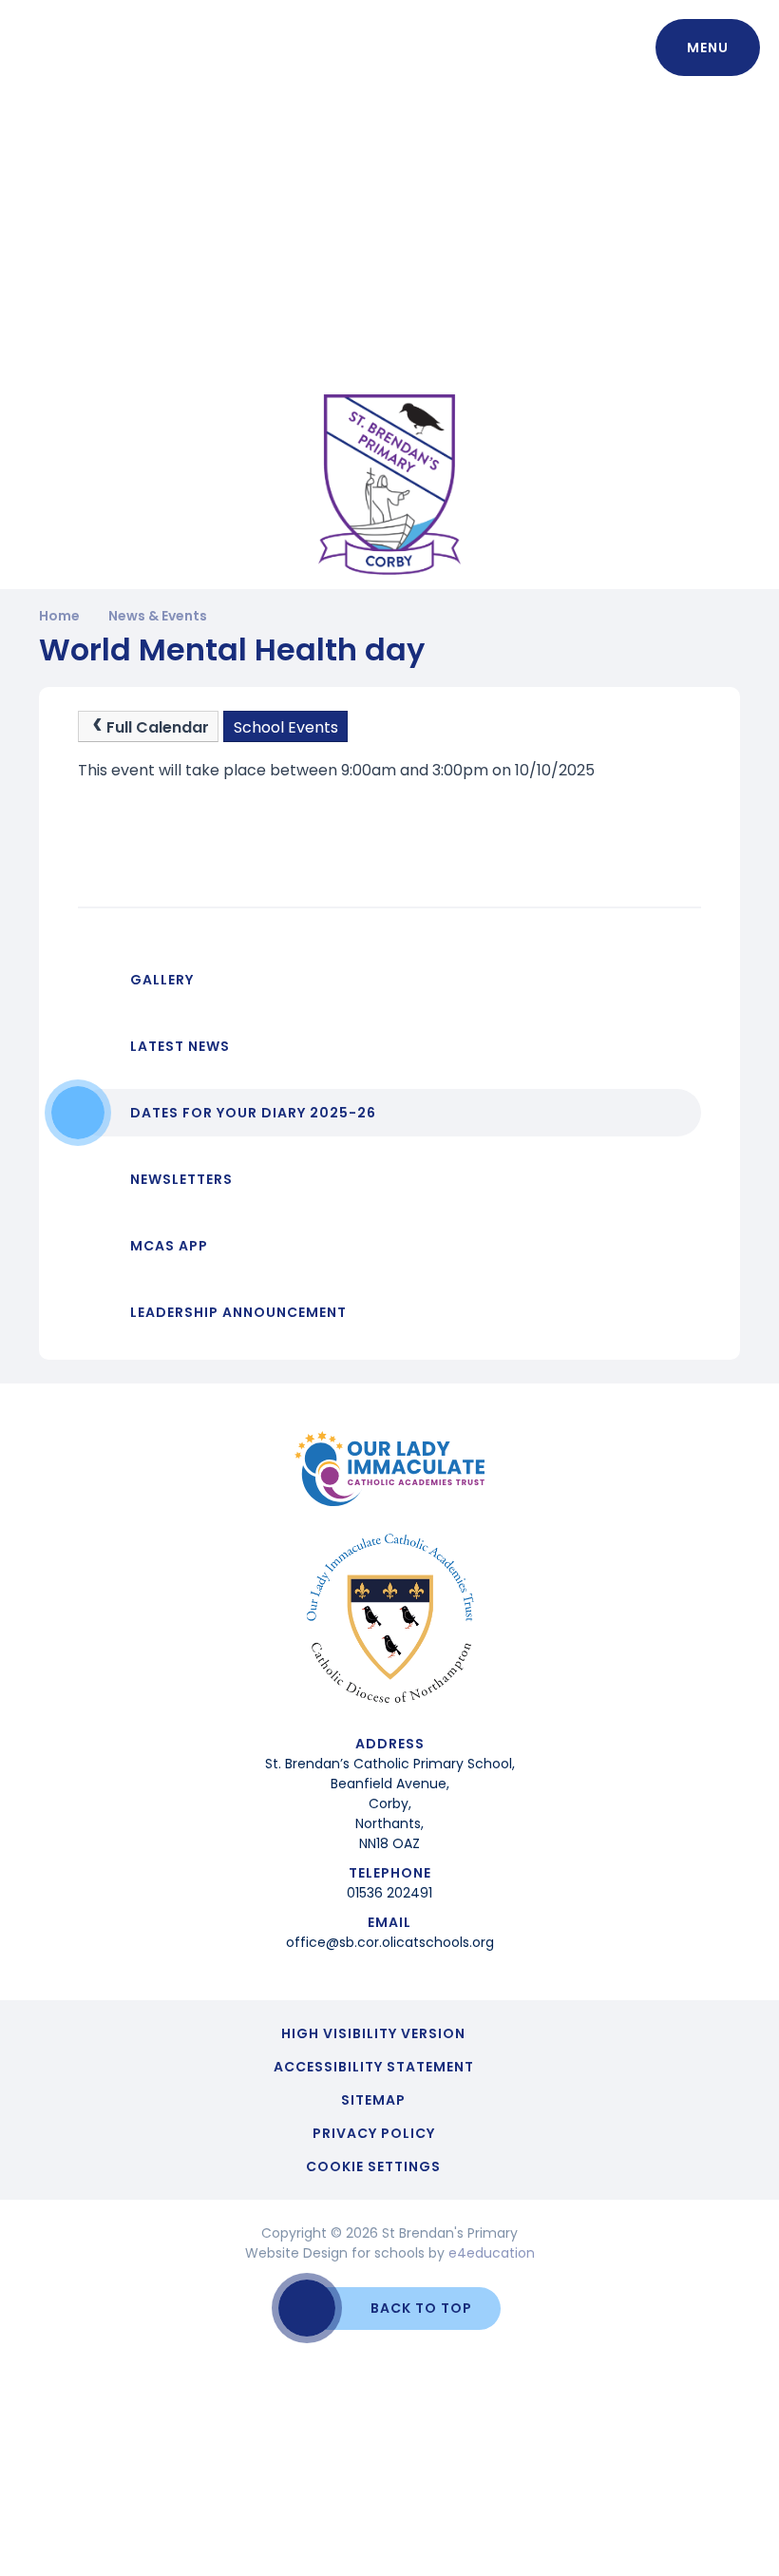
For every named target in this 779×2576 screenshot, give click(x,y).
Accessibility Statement (374, 2067)
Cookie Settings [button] (373, 2166)
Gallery (162, 980)
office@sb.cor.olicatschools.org (390, 1942)
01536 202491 (389, 1893)
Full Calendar (158, 727)
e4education (492, 2253)
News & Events (158, 616)
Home (59, 616)
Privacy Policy (374, 2133)
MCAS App (169, 1246)
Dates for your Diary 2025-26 (253, 1113)
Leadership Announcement (238, 1312)
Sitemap (373, 2100)
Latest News (180, 1046)
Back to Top (421, 2308)
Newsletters (181, 1179)
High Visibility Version (373, 2033)
